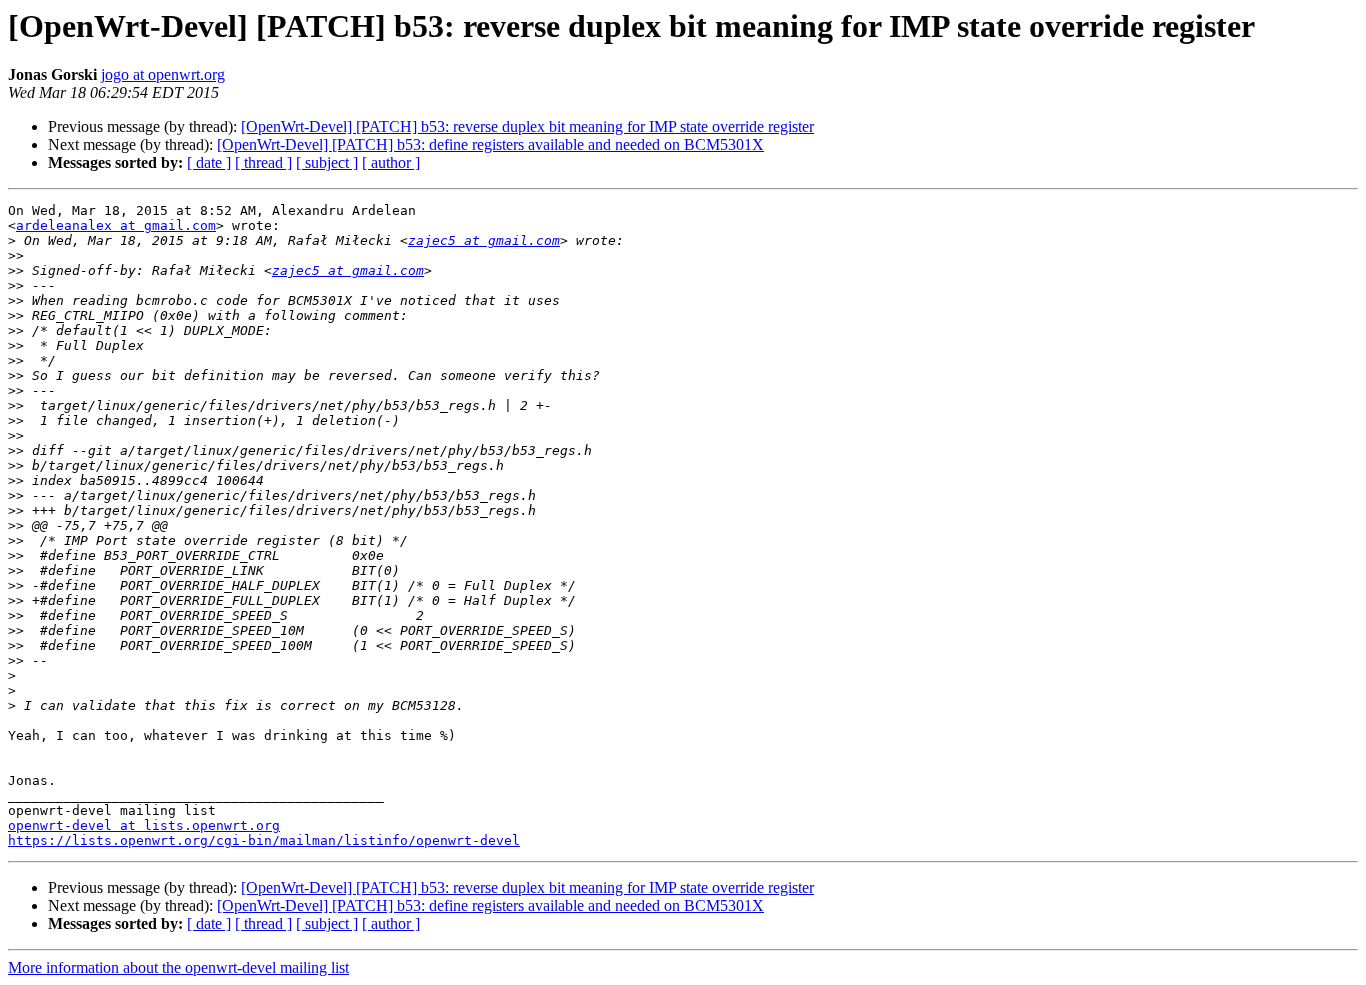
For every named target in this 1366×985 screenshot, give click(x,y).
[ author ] (391, 162)
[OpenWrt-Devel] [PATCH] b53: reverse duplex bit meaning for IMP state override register (527, 126)
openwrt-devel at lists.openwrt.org (144, 825)
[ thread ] (263, 162)
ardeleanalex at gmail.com (116, 225)
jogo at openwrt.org (163, 74)
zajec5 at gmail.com (484, 240)
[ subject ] (327, 162)
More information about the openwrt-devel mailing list (178, 967)
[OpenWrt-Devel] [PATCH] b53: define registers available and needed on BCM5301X (490, 144)
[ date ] (209, 162)
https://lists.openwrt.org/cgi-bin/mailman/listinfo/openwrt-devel (264, 840)
